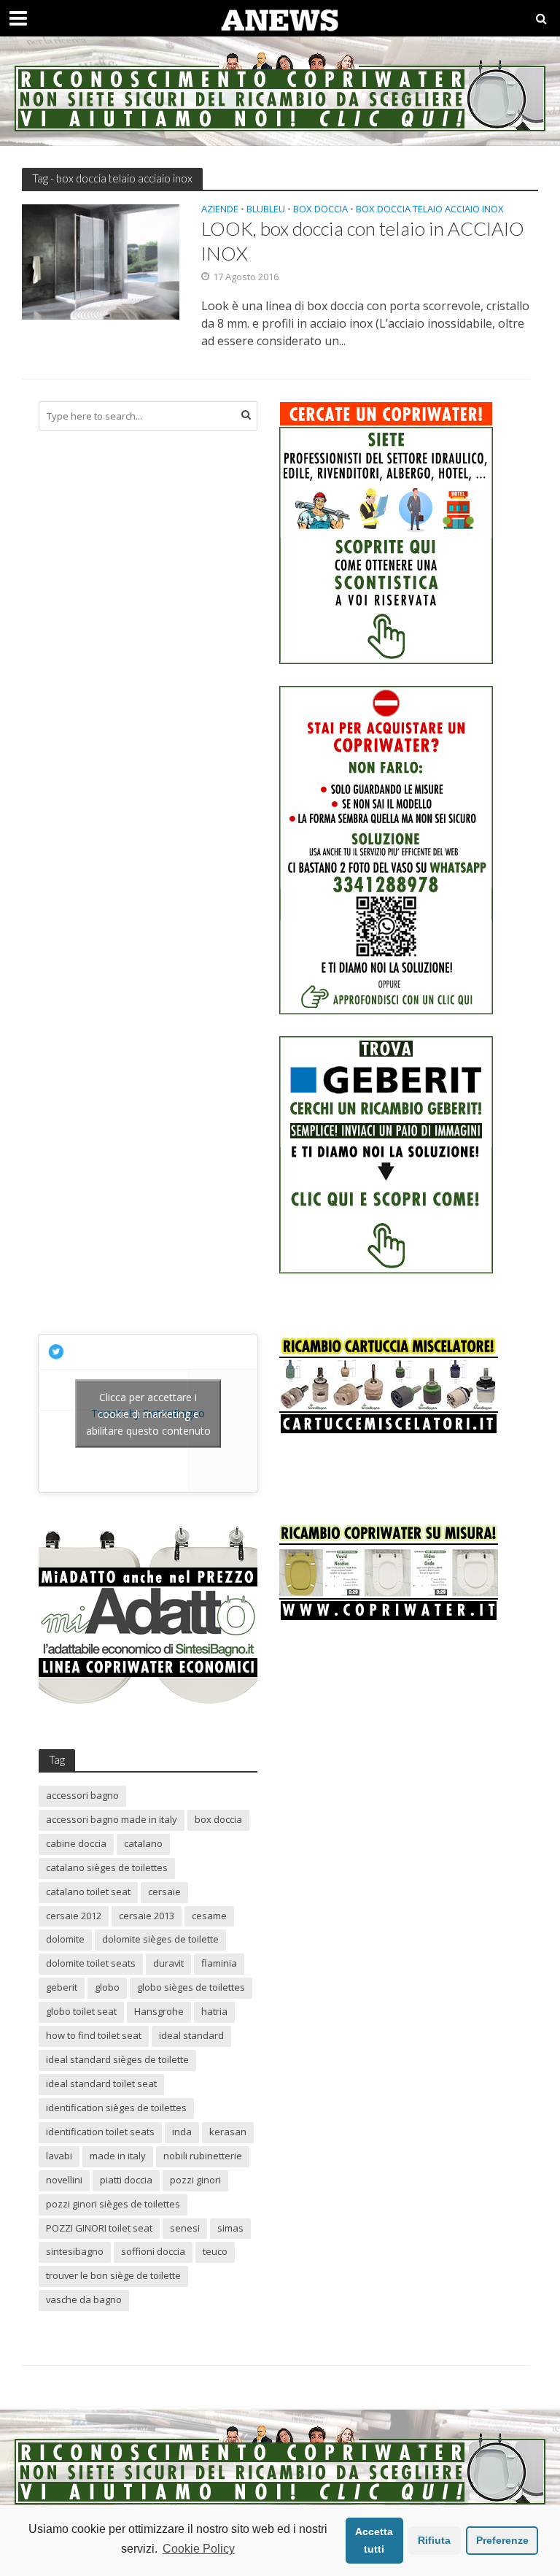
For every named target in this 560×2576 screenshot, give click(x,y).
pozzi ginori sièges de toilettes (113, 2204)
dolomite (65, 1939)
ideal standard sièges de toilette (117, 2059)
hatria (214, 2011)
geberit (62, 1987)
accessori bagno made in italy (112, 1819)
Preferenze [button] (502, 2540)
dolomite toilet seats (91, 1963)
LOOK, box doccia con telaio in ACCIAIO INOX (363, 240)
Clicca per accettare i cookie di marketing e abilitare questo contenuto (148, 1413)
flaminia (219, 1963)
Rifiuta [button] (434, 2540)
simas (230, 2228)
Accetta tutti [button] (374, 2540)
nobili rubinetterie (203, 2156)
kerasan (228, 2132)
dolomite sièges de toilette (160, 1939)
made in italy (118, 2156)
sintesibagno (75, 2251)
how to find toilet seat (94, 2035)
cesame (209, 1916)
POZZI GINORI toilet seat (99, 2228)
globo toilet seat (81, 2011)
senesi (185, 2228)
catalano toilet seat (88, 1891)
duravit (168, 1963)
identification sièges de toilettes (116, 2108)
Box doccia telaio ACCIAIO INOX (430, 210)
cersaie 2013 (147, 1916)
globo (107, 1987)
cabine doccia (76, 1843)
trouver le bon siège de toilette (113, 2275)
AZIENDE (220, 210)
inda (182, 2132)
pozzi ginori (195, 2180)
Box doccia (320, 210)
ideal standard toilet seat (101, 2083)
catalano (143, 1843)
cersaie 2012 (74, 1916)
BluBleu (266, 210)
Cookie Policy (199, 2549)
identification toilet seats (100, 2132)
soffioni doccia (153, 2251)
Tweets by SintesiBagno (148, 1413)
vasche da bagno (84, 2299)
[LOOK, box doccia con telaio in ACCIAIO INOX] (101, 261)
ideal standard (191, 2035)
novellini (64, 2180)
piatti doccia (126, 2180)
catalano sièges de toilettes (107, 1867)
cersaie (164, 1891)
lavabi (59, 2156)
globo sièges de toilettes (191, 1987)
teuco (215, 2251)
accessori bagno (82, 1795)
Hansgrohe (159, 2011)
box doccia (218, 1819)
